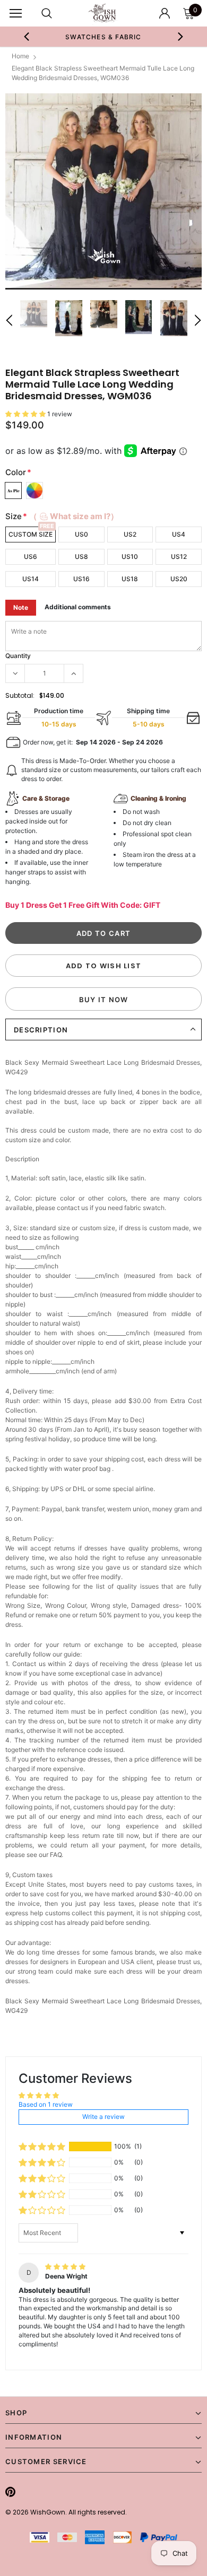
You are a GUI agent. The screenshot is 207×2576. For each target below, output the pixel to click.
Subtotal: (20, 695)
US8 (81, 557)
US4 (179, 534)
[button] (26, 414)
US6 (31, 557)
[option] (104, 37)
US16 (81, 579)
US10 (130, 557)
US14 (31, 579)
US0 (81, 534)
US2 (130, 534)
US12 (179, 557)
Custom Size (31, 534)
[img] (65, 2267)
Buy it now (104, 1000)
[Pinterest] (10, 2492)
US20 (179, 579)
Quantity (18, 656)
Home (20, 56)
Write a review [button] (103, 2117)
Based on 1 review (46, 2104)
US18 (130, 579)
